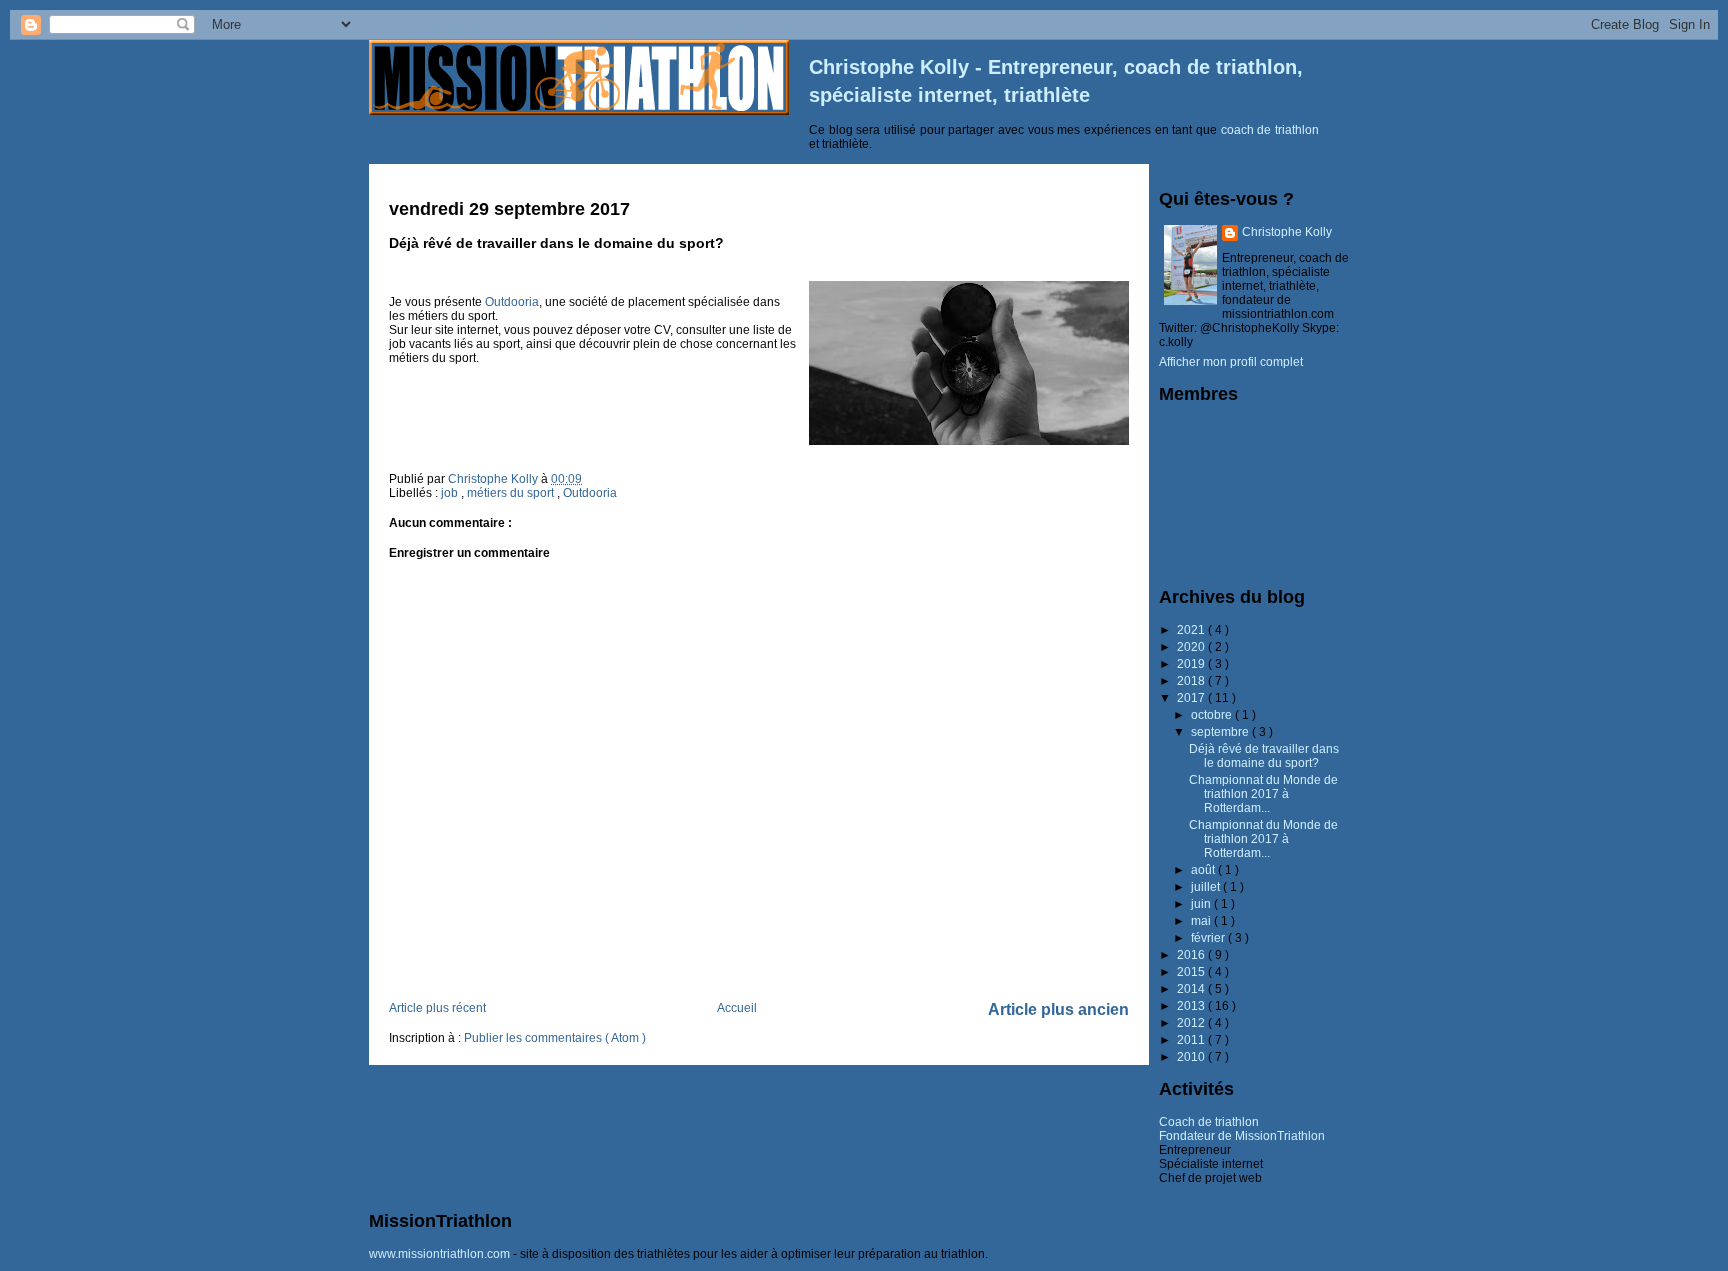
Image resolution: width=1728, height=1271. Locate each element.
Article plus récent (437, 1008)
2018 (1192, 681)
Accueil (737, 1008)
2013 (1192, 1006)
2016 (1192, 955)
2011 (1192, 1040)
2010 (1192, 1057)
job (451, 493)
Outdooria (512, 302)
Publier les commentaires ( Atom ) (555, 1038)
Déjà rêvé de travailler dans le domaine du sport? (1264, 756)
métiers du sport (512, 493)
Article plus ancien (1058, 1009)
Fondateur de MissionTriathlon (1242, 1136)
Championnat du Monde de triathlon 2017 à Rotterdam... (1263, 794)
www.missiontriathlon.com (439, 1254)
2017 (1192, 698)
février (1209, 938)
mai (1202, 921)
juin (1202, 904)
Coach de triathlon (1209, 1122)
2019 (1192, 664)
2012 (1192, 1023)
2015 (1192, 972)
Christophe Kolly (1287, 232)
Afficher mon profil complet (1231, 362)
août (1204, 870)
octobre (1213, 715)
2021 (1192, 630)
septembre (1221, 732)
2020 (1192, 647)
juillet (1207, 887)
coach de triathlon (1270, 130)
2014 (1192, 989)
